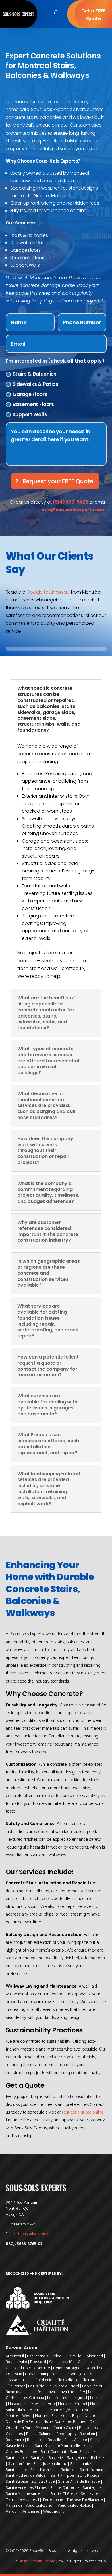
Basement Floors (33, 404)
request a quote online (83, 2112)
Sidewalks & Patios (35, 384)
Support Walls (30, 414)
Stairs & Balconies (35, 374)
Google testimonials (48, 592)
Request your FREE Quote (58, 481)
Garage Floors (30, 394)
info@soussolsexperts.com (34, 2234)
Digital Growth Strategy (38, 2561)
